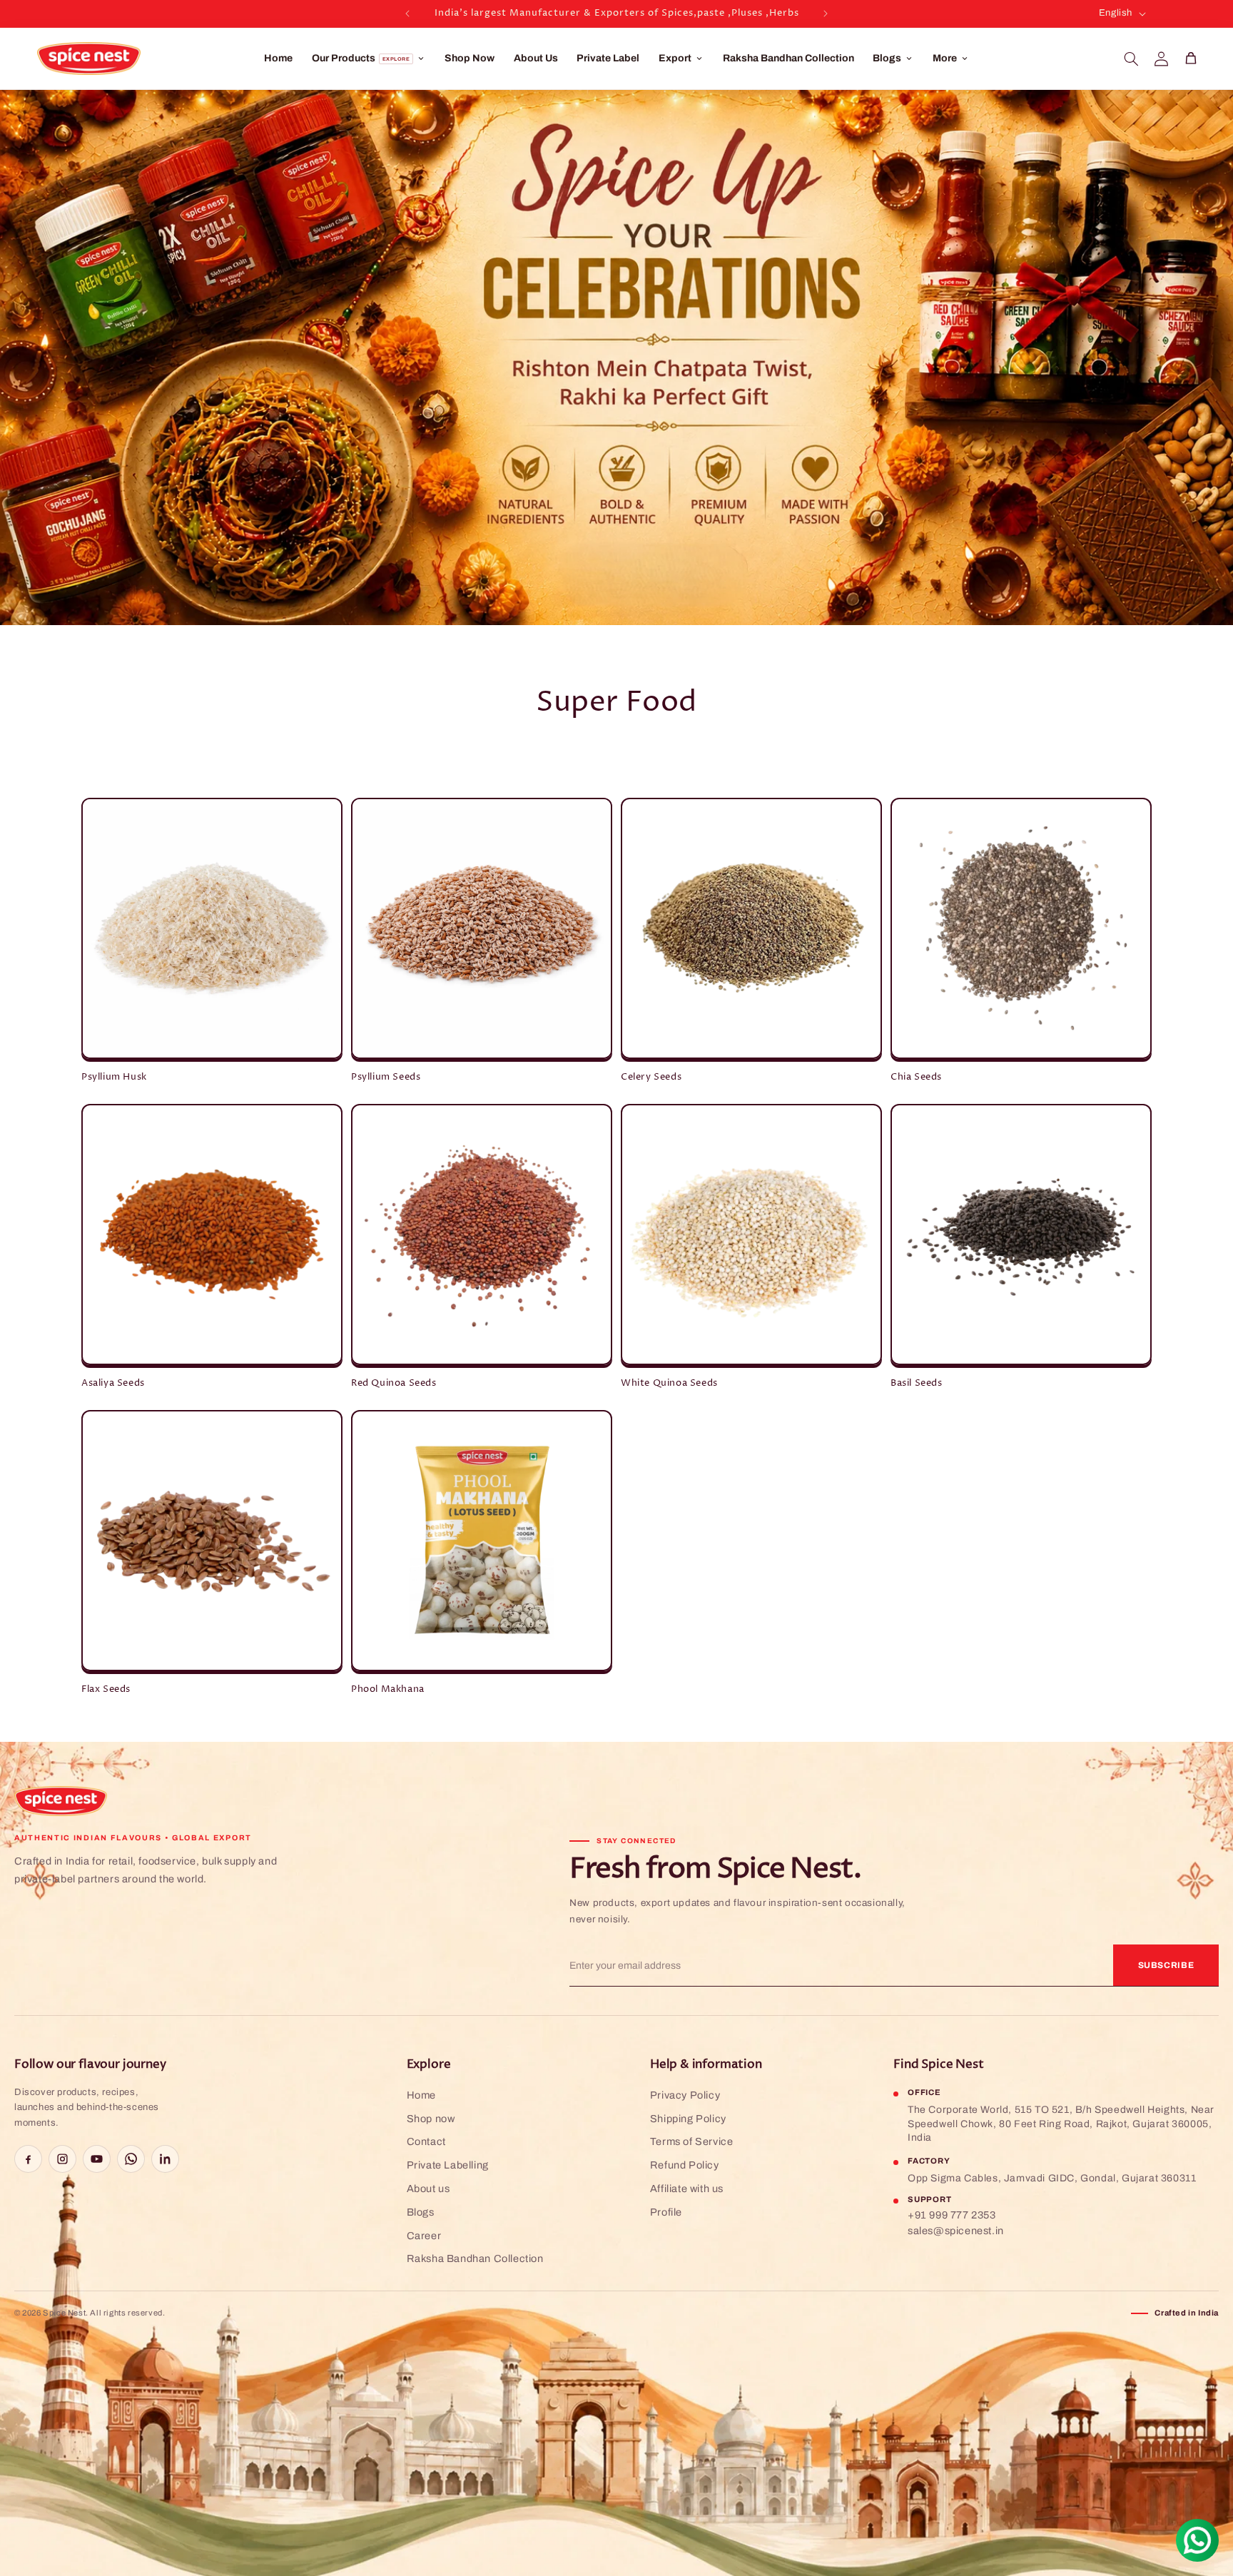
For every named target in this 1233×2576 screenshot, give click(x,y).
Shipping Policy (688, 2119)
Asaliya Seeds (113, 1383)
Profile (666, 2212)
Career (424, 2236)
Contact (426, 2141)
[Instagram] (62, 2159)
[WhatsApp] (131, 2159)
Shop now (431, 2119)
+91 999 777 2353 (952, 2215)
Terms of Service (692, 2141)
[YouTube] (97, 2159)
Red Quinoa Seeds (394, 1383)
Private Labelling (448, 2165)
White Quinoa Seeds (669, 1383)
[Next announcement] (826, 14)
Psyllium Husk (114, 1077)
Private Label (608, 58)
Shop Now (470, 58)
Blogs (421, 2212)
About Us (536, 58)
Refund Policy (685, 2165)
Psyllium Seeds (386, 1077)
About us (428, 2189)
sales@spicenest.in (956, 2231)
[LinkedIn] (165, 2159)
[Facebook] (28, 2159)
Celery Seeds (651, 1077)
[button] (1131, 59)
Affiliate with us (687, 2189)
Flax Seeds (106, 1689)
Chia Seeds (916, 1077)
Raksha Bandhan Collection (788, 58)
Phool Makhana (388, 1689)
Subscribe (1166, 1965)
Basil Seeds (917, 1383)
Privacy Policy (685, 2095)
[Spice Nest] (61, 1801)
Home (278, 58)
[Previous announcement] (407, 14)
